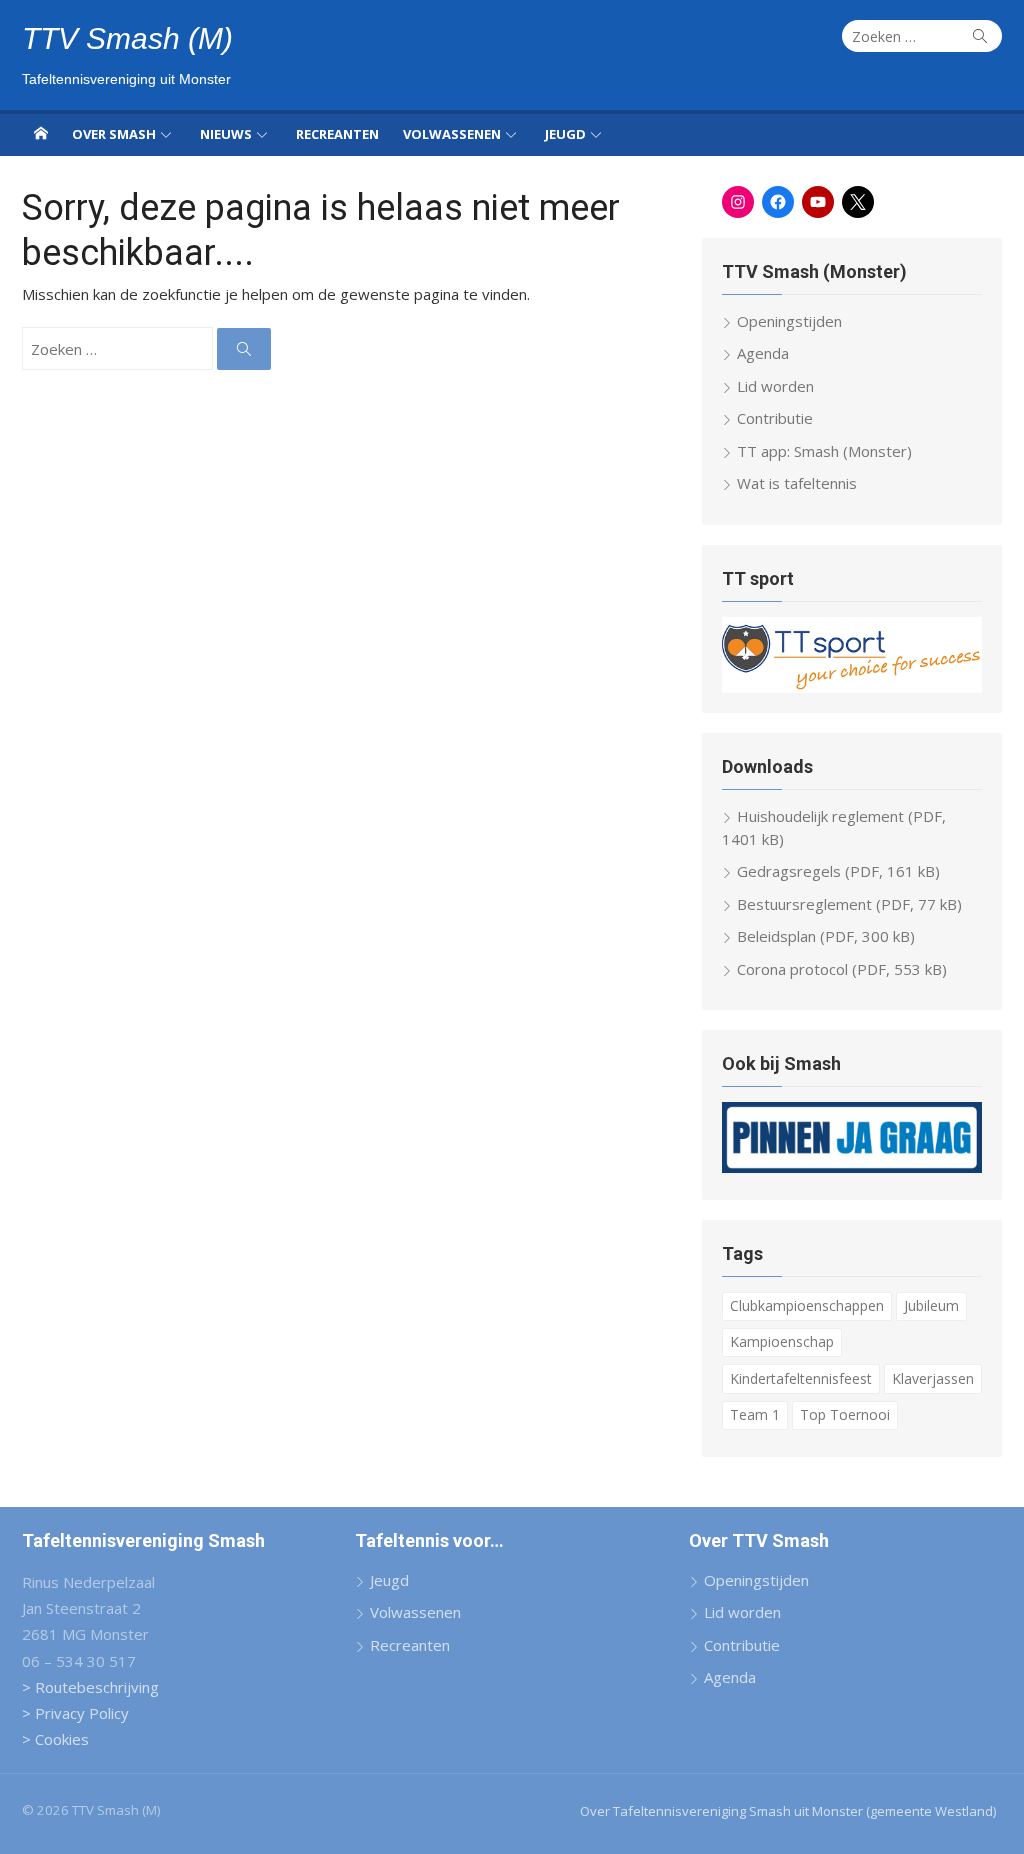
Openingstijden (789, 321)
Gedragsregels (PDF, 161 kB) (838, 871)
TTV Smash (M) (127, 38)
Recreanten (337, 134)
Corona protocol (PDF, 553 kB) (842, 969)
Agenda (763, 353)
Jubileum (931, 1305)
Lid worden (775, 386)
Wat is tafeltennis (797, 483)
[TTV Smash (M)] (41, 133)
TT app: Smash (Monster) (824, 451)
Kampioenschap (782, 1341)
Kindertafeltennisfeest (801, 1378)
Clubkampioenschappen (807, 1305)
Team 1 (755, 1414)
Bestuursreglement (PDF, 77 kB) (849, 904)
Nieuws (226, 134)
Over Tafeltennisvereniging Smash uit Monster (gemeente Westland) (788, 1811)
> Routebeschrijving (90, 1687)
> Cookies (55, 1739)
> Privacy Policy (75, 1713)
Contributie (775, 418)
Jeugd (565, 134)
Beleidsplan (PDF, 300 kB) (826, 936)
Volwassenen (452, 134)
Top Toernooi (845, 1414)
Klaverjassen (933, 1378)
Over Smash (114, 134)
